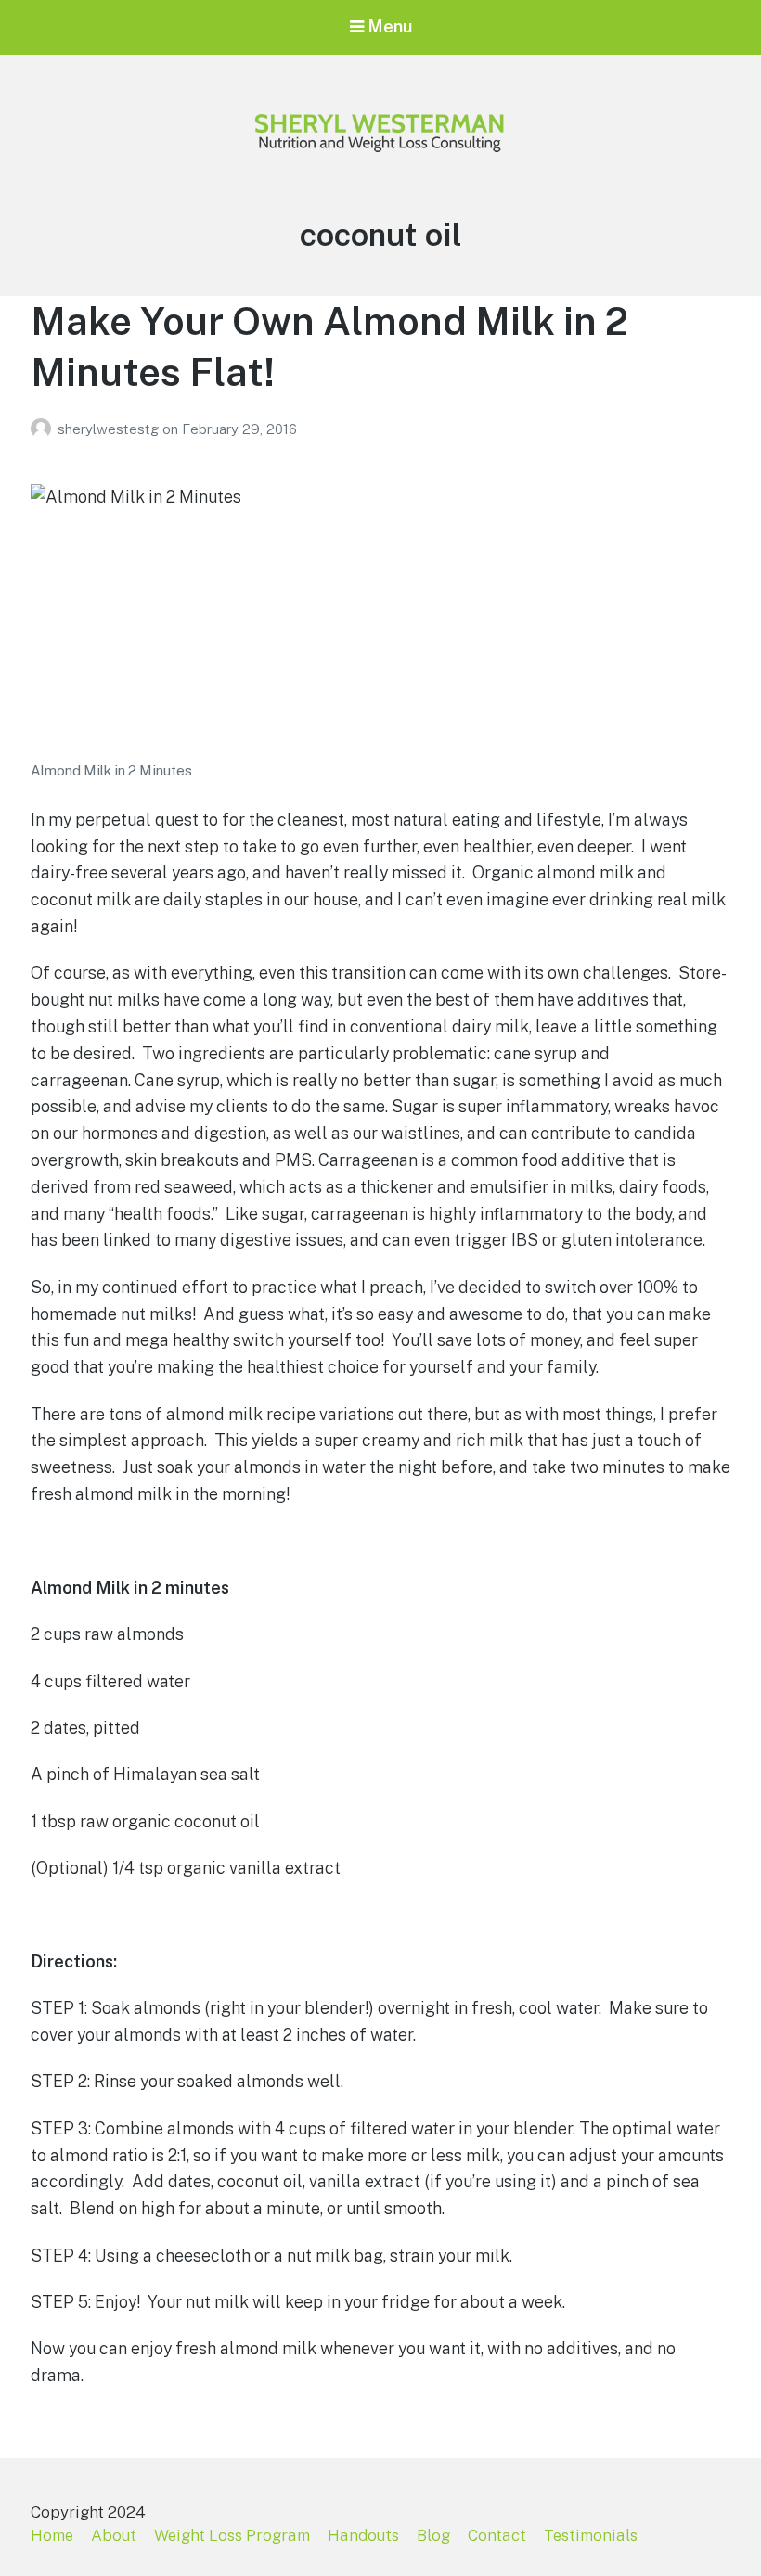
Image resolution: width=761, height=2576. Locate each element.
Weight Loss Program (232, 2535)
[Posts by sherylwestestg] (44, 429)
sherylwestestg (110, 429)
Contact (497, 2535)
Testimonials (591, 2535)
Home (52, 2535)
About (114, 2535)
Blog (433, 2535)
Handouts (363, 2535)
